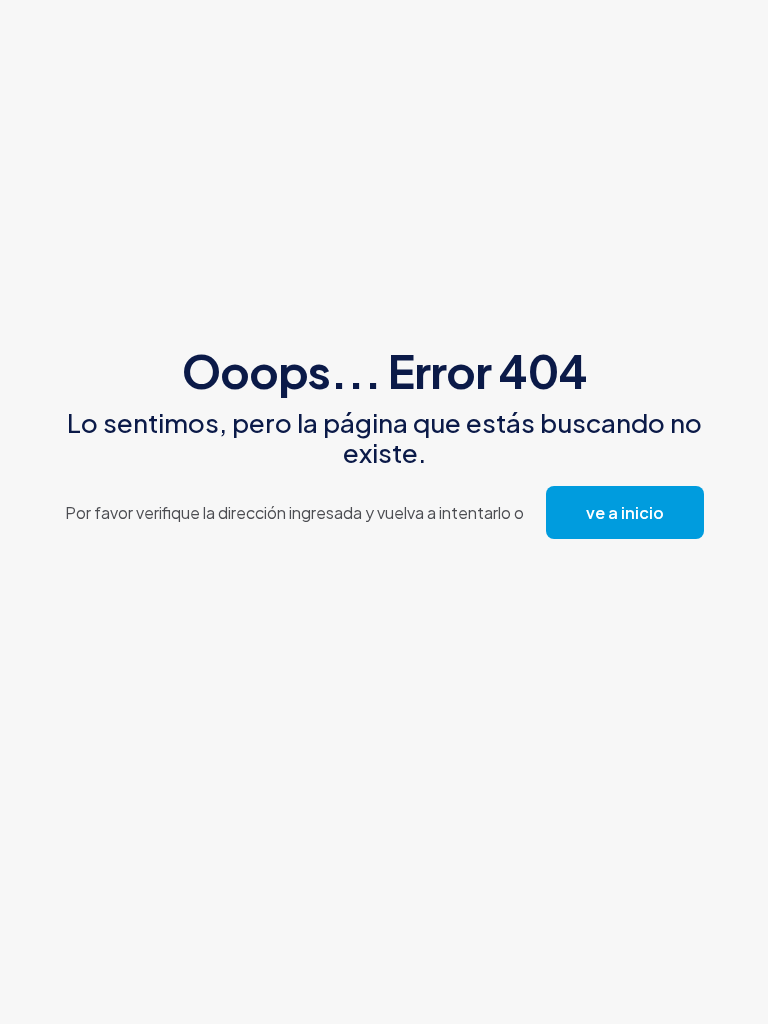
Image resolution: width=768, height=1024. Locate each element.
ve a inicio (625, 512)
